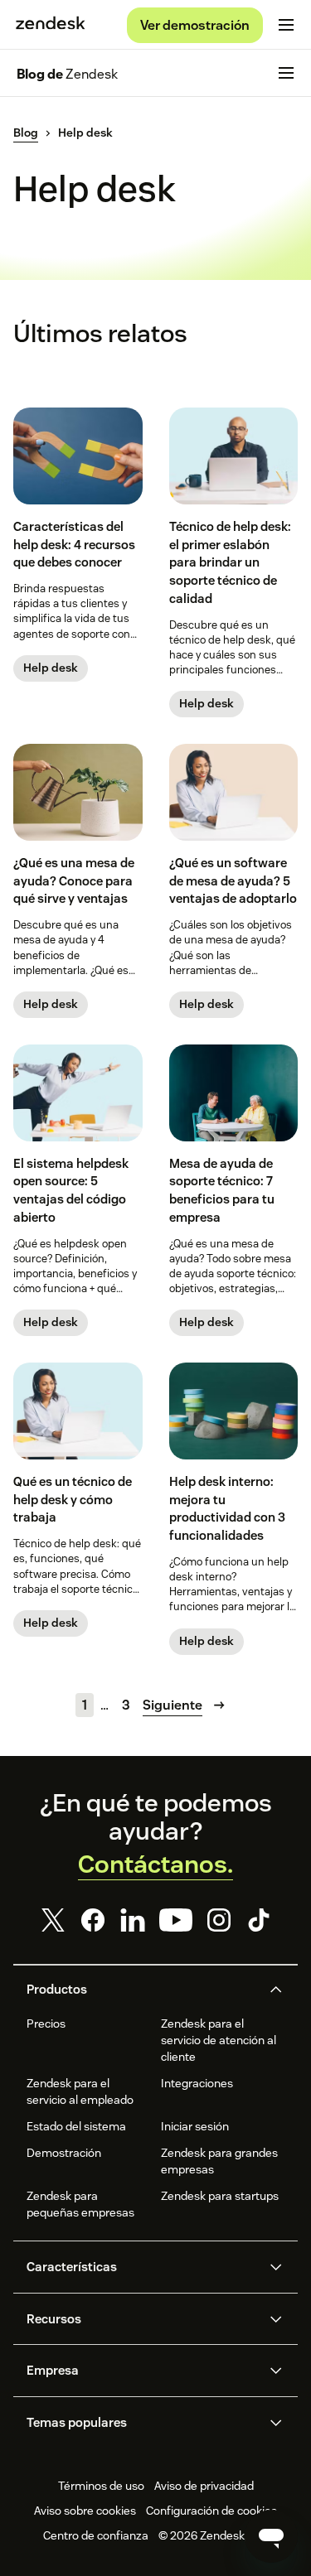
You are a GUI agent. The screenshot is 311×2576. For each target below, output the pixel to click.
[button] (142, 1990)
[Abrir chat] (271, 2536)
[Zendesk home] (51, 25)
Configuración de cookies (211, 2511)
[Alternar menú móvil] (286, 25)
